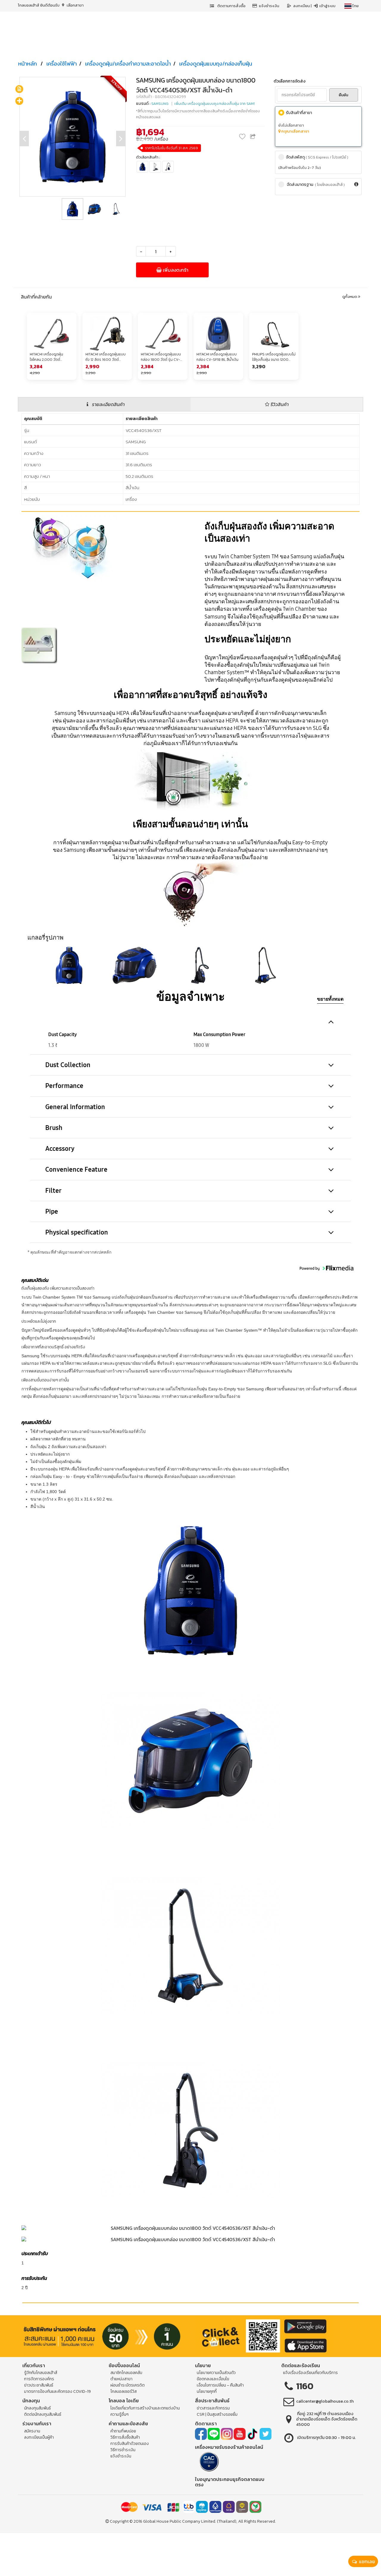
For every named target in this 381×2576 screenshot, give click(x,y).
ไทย (355, 6)
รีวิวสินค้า (279, 404)
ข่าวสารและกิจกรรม (213, 2408)
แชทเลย (366, 2561)
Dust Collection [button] (68, 1065)
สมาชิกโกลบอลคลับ (126, 2373)
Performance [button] (64, 1086)
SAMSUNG (160, 104)
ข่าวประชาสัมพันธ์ (39, 2385)
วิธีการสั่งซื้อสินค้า (125, 2437)
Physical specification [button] (77, 1232)
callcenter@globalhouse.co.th (325, 2401)
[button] (69, 965)
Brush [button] (54, 1128)
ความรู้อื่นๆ (120, 2414)
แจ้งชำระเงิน (269, 6)
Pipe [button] (52, 1211)
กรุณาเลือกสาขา (295, 131)
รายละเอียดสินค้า (108, 404)
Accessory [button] (60, 1149)
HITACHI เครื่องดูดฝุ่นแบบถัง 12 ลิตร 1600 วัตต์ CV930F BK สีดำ (106, 357)
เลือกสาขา (75, 5)
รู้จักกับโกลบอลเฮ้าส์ (41, 2373)
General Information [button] (75, 1107)
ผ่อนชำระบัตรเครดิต (128, 2385)
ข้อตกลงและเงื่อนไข (213, 2379)
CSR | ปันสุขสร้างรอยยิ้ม (217, 2414)
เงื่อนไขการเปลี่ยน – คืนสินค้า (220, 2385)
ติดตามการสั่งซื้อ (231, 6)
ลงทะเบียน (302, 6)
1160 (305, 2386)
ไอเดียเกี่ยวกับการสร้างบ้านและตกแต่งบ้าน (145, 2408)
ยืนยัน (343, 95)
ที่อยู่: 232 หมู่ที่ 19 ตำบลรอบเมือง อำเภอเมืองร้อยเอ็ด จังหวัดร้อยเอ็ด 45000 (327, 2419)
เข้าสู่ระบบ (327, 6)
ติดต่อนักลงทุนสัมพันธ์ (43, 2414)
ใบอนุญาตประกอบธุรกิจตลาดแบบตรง (230, 2482)
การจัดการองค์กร (39, 2379)
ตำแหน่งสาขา (121, 2379)
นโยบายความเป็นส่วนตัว (216, 2373)
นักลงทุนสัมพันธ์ (38, 2408)
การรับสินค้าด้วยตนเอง (130, 2444)
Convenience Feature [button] (76, 1169)
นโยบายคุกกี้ (207, 2391)
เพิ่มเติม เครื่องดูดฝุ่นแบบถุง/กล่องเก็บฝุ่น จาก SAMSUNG (219, 104)
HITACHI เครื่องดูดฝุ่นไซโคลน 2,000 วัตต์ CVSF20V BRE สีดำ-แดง (49, 357)
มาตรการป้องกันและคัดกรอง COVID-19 (57, 2391)
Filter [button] (53, 1191)
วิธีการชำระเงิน (123, 2450)
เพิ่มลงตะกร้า (175, 270)
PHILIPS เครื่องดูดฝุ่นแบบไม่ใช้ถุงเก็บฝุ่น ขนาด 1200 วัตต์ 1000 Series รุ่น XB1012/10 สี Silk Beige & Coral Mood (274, 357)
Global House (156, 2521)
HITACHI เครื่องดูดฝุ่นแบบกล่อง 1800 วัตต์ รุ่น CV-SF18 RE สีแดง (161, 357)
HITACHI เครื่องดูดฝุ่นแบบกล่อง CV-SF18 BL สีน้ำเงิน (217, 357)
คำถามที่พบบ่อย (123, 2431)
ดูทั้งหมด (350, 297)
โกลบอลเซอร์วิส (124, 2391)
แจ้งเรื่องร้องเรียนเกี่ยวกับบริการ (310, 2373)
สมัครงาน (32, 2431)
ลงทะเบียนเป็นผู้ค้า (39, 2437)
